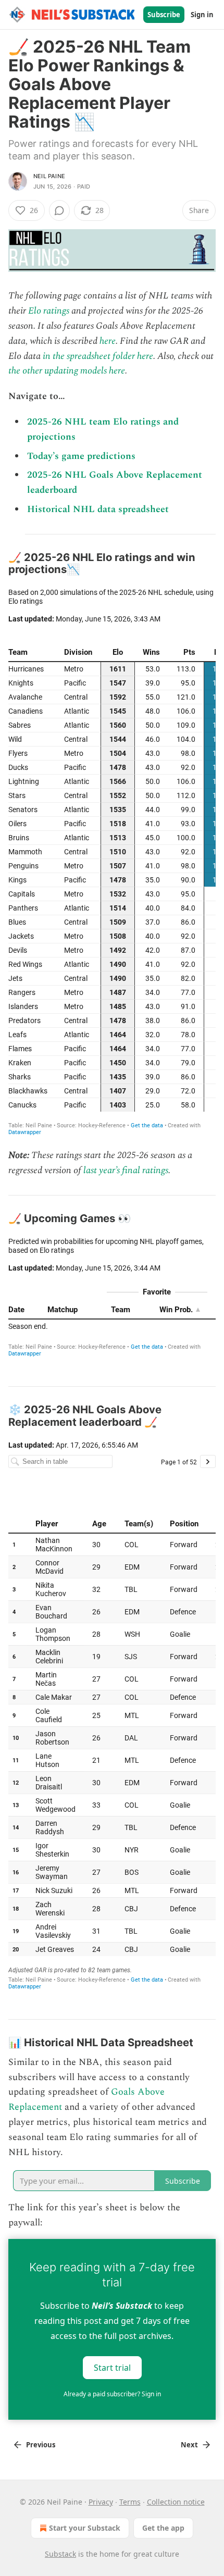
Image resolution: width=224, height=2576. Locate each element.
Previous (41, 2445)
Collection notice (176, 2502)
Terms (130, 2502)
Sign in (202, 15)
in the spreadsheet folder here (98, 356)
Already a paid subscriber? (112, 2394)
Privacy (101, 2502)
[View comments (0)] (59, 210)
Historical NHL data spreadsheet (98, 509)
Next (189, 2445)
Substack (60, 2554)
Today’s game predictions (81, 456)
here (108, 341)
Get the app (163, 2528)
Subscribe (164, 15)
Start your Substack (85, 2528)
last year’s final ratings (126, 1170)
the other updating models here (67, 371)
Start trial (112, 2368)
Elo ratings (49, 311)
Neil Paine (49, 176)
